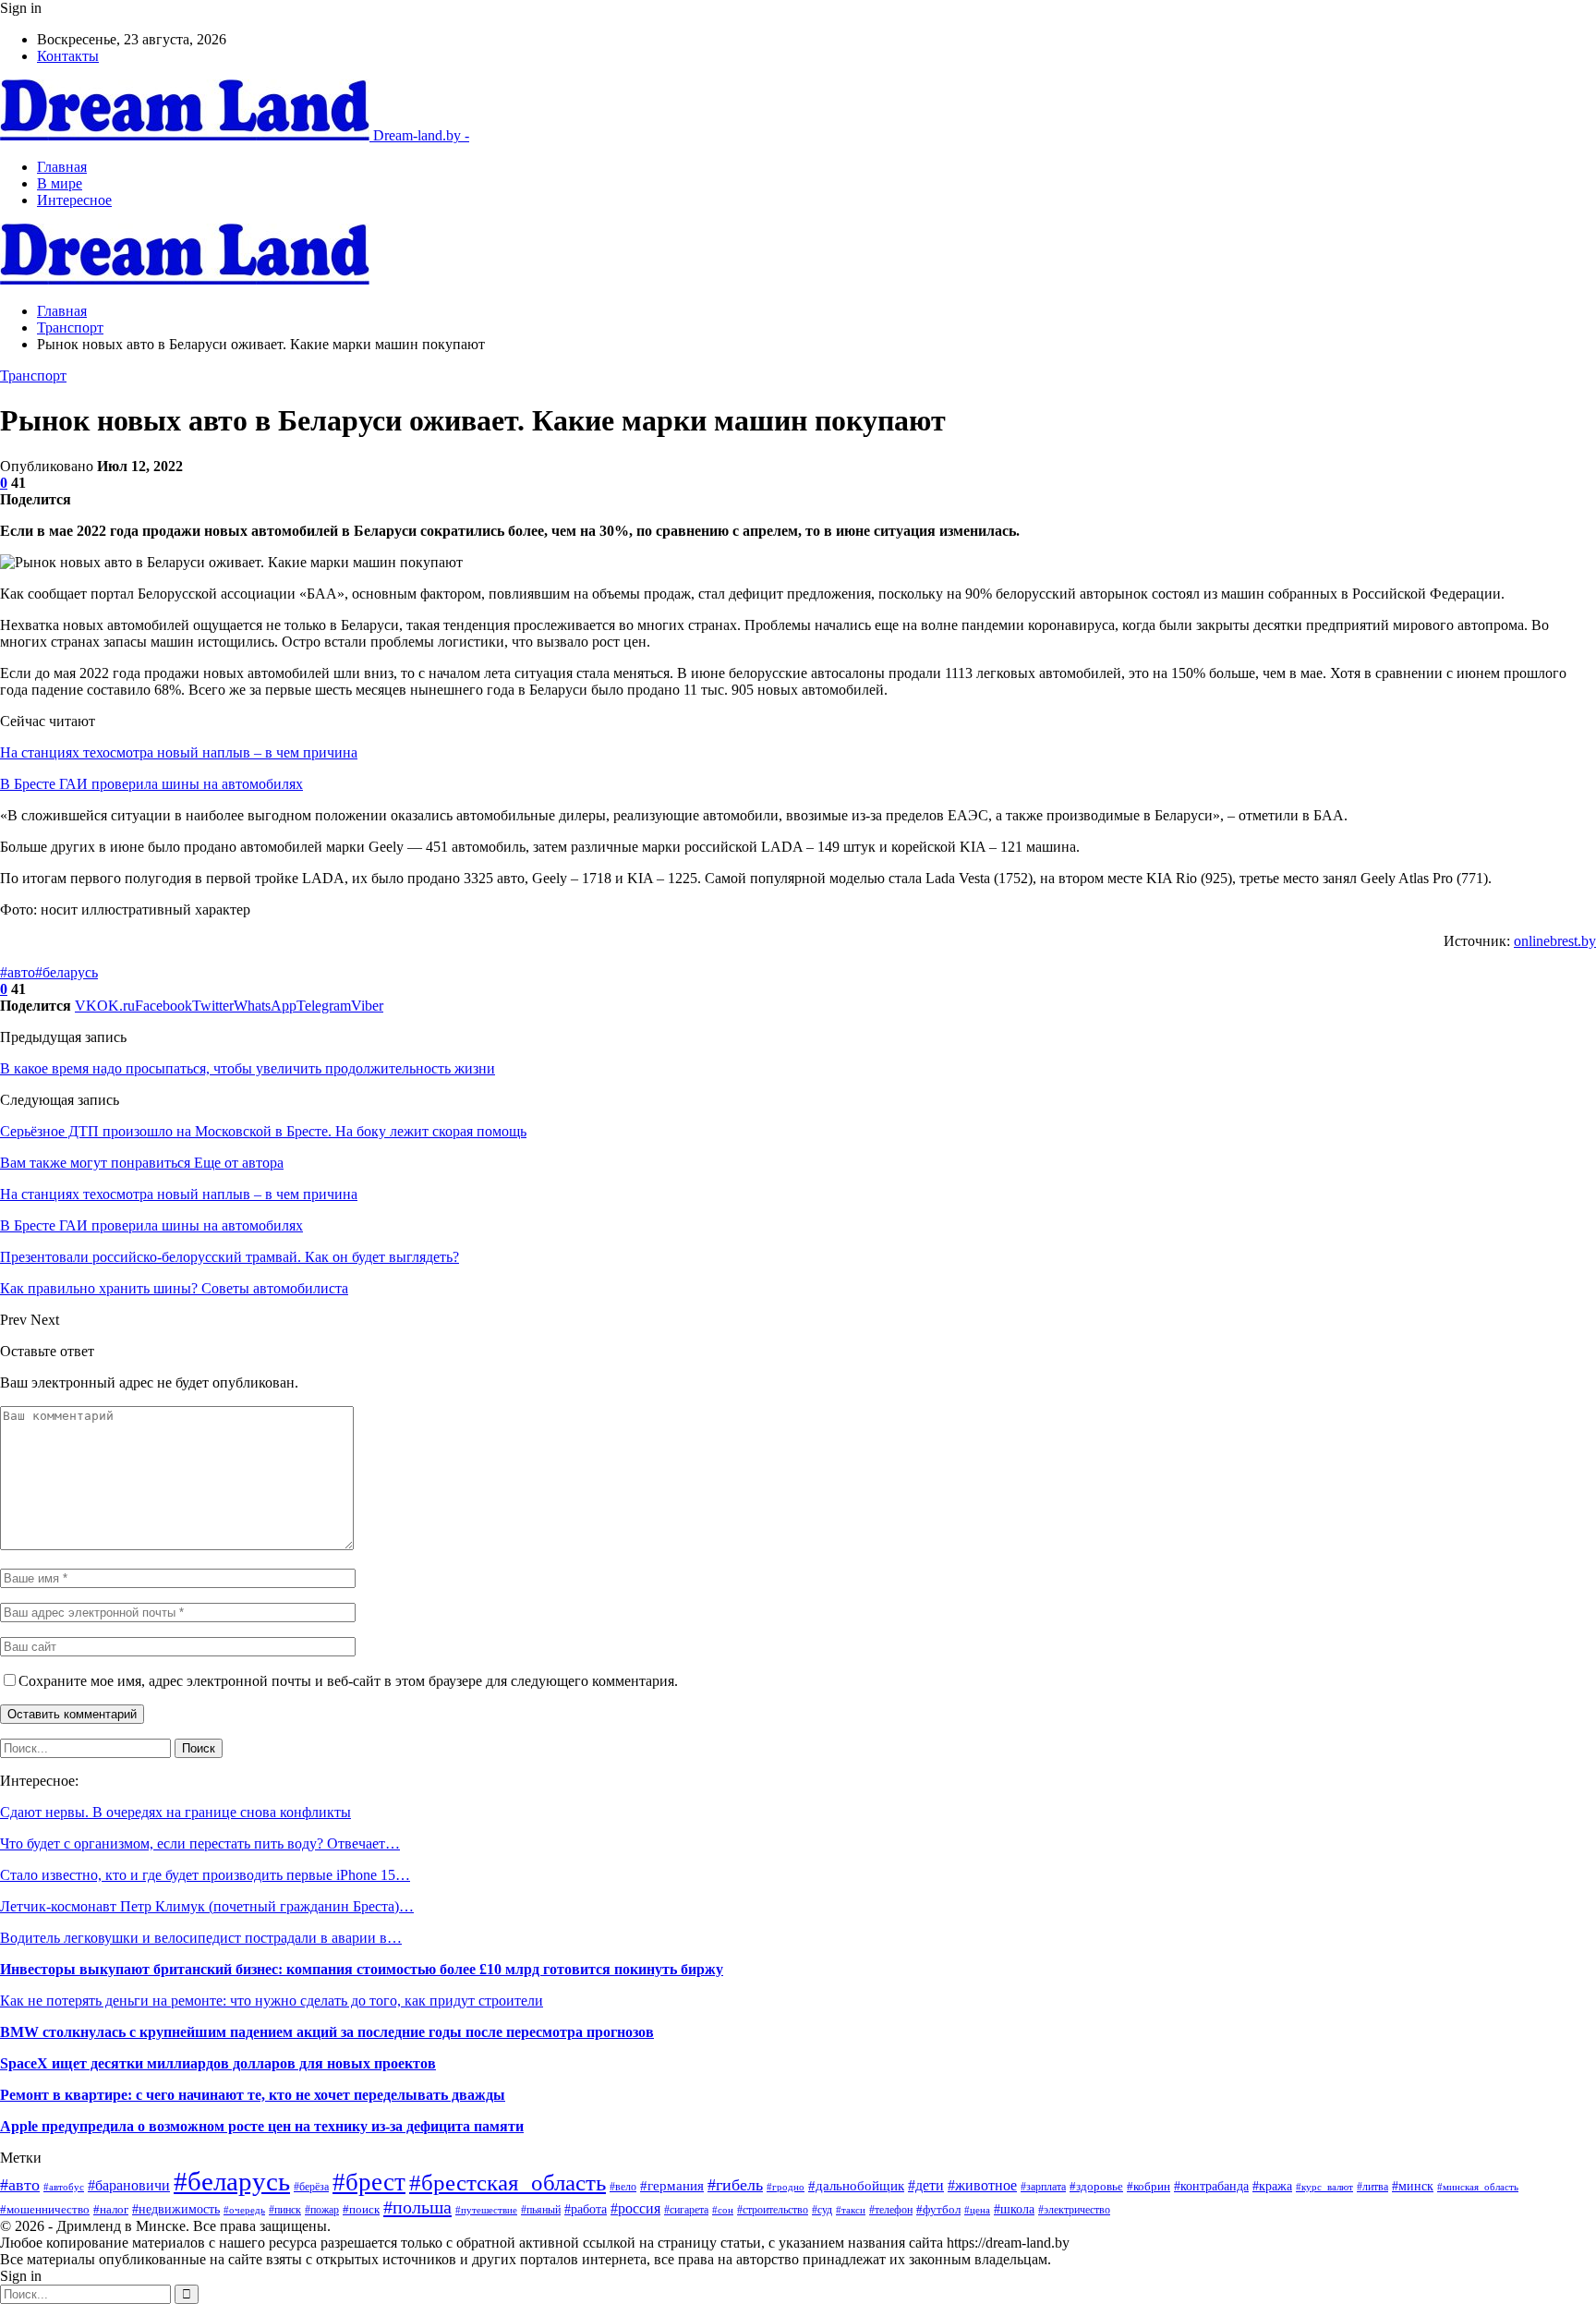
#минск (1413, 2186)
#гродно (786, 2187)
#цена (977, 2210)
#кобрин (1149, 2187)
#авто (18, 972)
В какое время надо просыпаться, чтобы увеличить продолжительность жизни (248, 1068)
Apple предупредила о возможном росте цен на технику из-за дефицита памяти (262, 2126)
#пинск (285, 2210)
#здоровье (1096, 2186)
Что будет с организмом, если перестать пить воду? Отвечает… (200, 1843)
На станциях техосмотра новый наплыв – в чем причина (179, 752)
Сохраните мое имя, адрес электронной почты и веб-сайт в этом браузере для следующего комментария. (348, 1681)
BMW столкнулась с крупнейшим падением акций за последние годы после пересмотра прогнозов (327, 2032)
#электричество (1074, 2210)
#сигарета (686, 2210)
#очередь (244, 2210)
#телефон (891, 2210)
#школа (1014, 2209)
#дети (926, 2185)
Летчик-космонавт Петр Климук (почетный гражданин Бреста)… (207, 1906)
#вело (623, 2187)
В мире (60, 183)
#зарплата (1043, 2187)
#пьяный (541, 2210)
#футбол (938, 2209)
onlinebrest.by (1555, 941)
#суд (822, 2210)
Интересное (74, 200)
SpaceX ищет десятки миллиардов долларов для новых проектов (218, 2063)
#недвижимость (176, 2209)
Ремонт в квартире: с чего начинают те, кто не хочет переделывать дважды (253, 2095)
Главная (62, 167)
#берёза (311, 2187)
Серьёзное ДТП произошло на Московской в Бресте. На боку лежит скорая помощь (263, 1131)
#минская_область (1478, 2187)
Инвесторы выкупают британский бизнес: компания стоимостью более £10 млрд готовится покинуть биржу (362, 1969)
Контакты (68, 56)
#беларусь (66, 972)
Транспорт (33, 376)
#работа (586, 2209)
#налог (111, 2210)
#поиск (361, 2209)
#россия (635, 2208)
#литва (1372, 2187)
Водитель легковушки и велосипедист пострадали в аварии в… (201, 1938)
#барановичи (129, 2185)
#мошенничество (45, 2210)
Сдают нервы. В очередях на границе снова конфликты (175, 1812)
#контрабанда (1211, 2186)
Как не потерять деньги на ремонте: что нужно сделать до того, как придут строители (272, 2001)
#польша (417, 2207)
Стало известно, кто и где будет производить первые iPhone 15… (205, 1875)
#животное (982, 2185)
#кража (1272, 2186)
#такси (851, 2210)
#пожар (322, 2210)
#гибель (735, 2185)
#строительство (773, 2210)
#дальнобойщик (856, 2186)
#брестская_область (508, 2183)
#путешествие (486, 2210)
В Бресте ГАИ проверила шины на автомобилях (151, 784)
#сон (723, 2210)
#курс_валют (1324, 2187)
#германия (672, 2186)
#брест (369, 2182)
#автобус (64, 2187)
